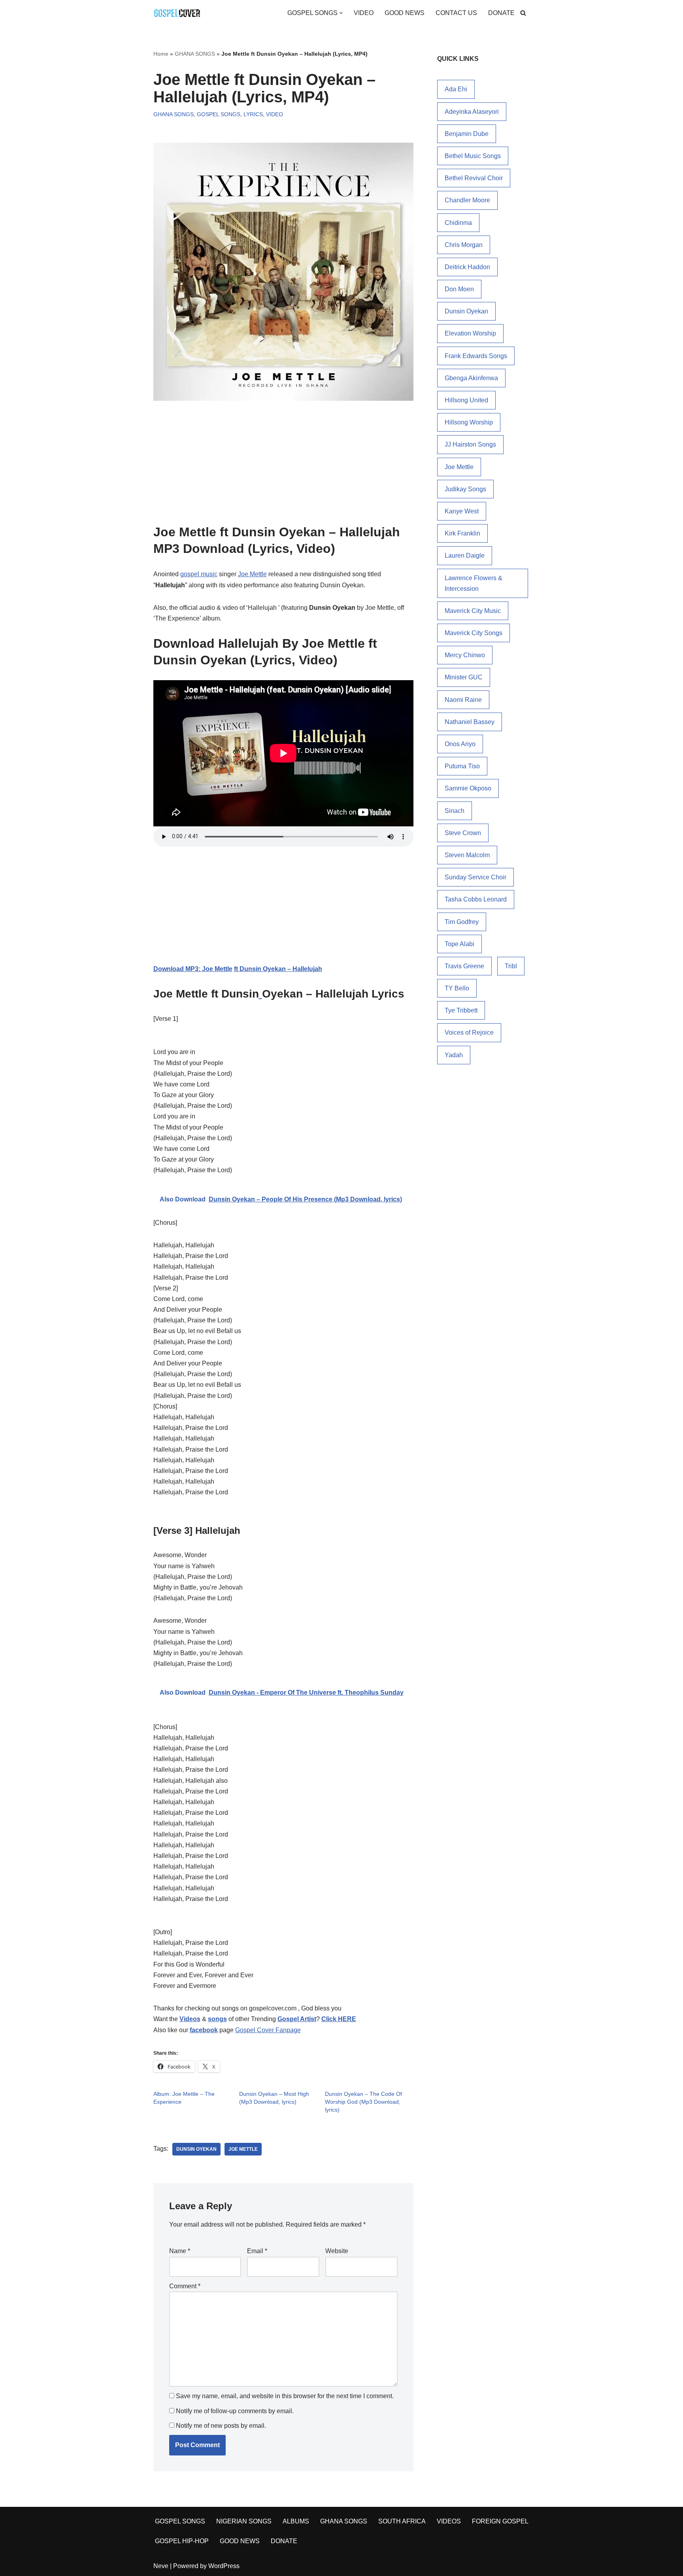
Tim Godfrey (462, 922)
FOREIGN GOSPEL (500, 2521)
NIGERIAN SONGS (244, 2521)
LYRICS (253, 114)
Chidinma (458, 223)
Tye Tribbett (461, 1010)
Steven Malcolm (467, 855)
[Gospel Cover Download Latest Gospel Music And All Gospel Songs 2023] (177, 13)
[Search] (523, 13)
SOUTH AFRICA (402, 2521)
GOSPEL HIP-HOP (182, 2541)
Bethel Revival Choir (474, 178)
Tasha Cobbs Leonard (476, 899)
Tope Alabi (459, 944)
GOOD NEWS (405, 13)
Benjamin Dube (467, 134)
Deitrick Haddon (467, 267)
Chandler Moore (467, 200)
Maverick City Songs (474, 633)
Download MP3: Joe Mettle (193, 969)
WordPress (224, 2566)
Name (180, 2251)
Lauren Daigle (465, 555)
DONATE (501, 13)
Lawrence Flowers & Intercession (474, 583)
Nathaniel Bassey (470, 722)
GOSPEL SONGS (219, 114)
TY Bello (457, 988)
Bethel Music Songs (473, 156)
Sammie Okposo (468, 788)
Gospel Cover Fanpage (268, 2030)
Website (337, 2251)
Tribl (511, 966)
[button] (341, 13)
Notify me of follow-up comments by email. (235, 2411)
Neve (161, 2566)
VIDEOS (449, 2521)
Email (257, 2251)
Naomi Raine (463, 700)
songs (217, 2019)
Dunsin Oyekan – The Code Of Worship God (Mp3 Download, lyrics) (363, 2102)
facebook (204, 2030)
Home (161, 54)
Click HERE (339, 2019)
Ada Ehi (456, 89)
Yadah (454, 1055)
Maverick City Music (473, 611)
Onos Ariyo (460, 744)
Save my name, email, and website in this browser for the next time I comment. (285, 2396)
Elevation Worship (470, 333)
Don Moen (459, 289)
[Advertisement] (283, 466)
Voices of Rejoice (469, 1032)
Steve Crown (463, 833)
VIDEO (364, 13)
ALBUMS (296, 2521)
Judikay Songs (465, 489)
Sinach (455, 811)
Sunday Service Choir (475, 877)
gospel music (199, 574)
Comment (185, 2286)
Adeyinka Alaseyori (472, 112)
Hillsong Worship (469, 422)
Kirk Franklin (462, 533)
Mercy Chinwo (465, 655)
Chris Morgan (464, 245)
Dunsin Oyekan (196, 2149)
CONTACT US (456, 13)
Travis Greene (464, 966)
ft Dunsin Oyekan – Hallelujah (278, 969)
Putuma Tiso (462, 766)
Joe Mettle (252, 574)
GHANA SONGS (195, 54)
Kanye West (462, 511)
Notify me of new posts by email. (221, 2426)
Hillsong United (466, 400)
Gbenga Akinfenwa (471, 378)
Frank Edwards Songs (476, 356)
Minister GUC (464, 677)
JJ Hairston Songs (470, 444)
